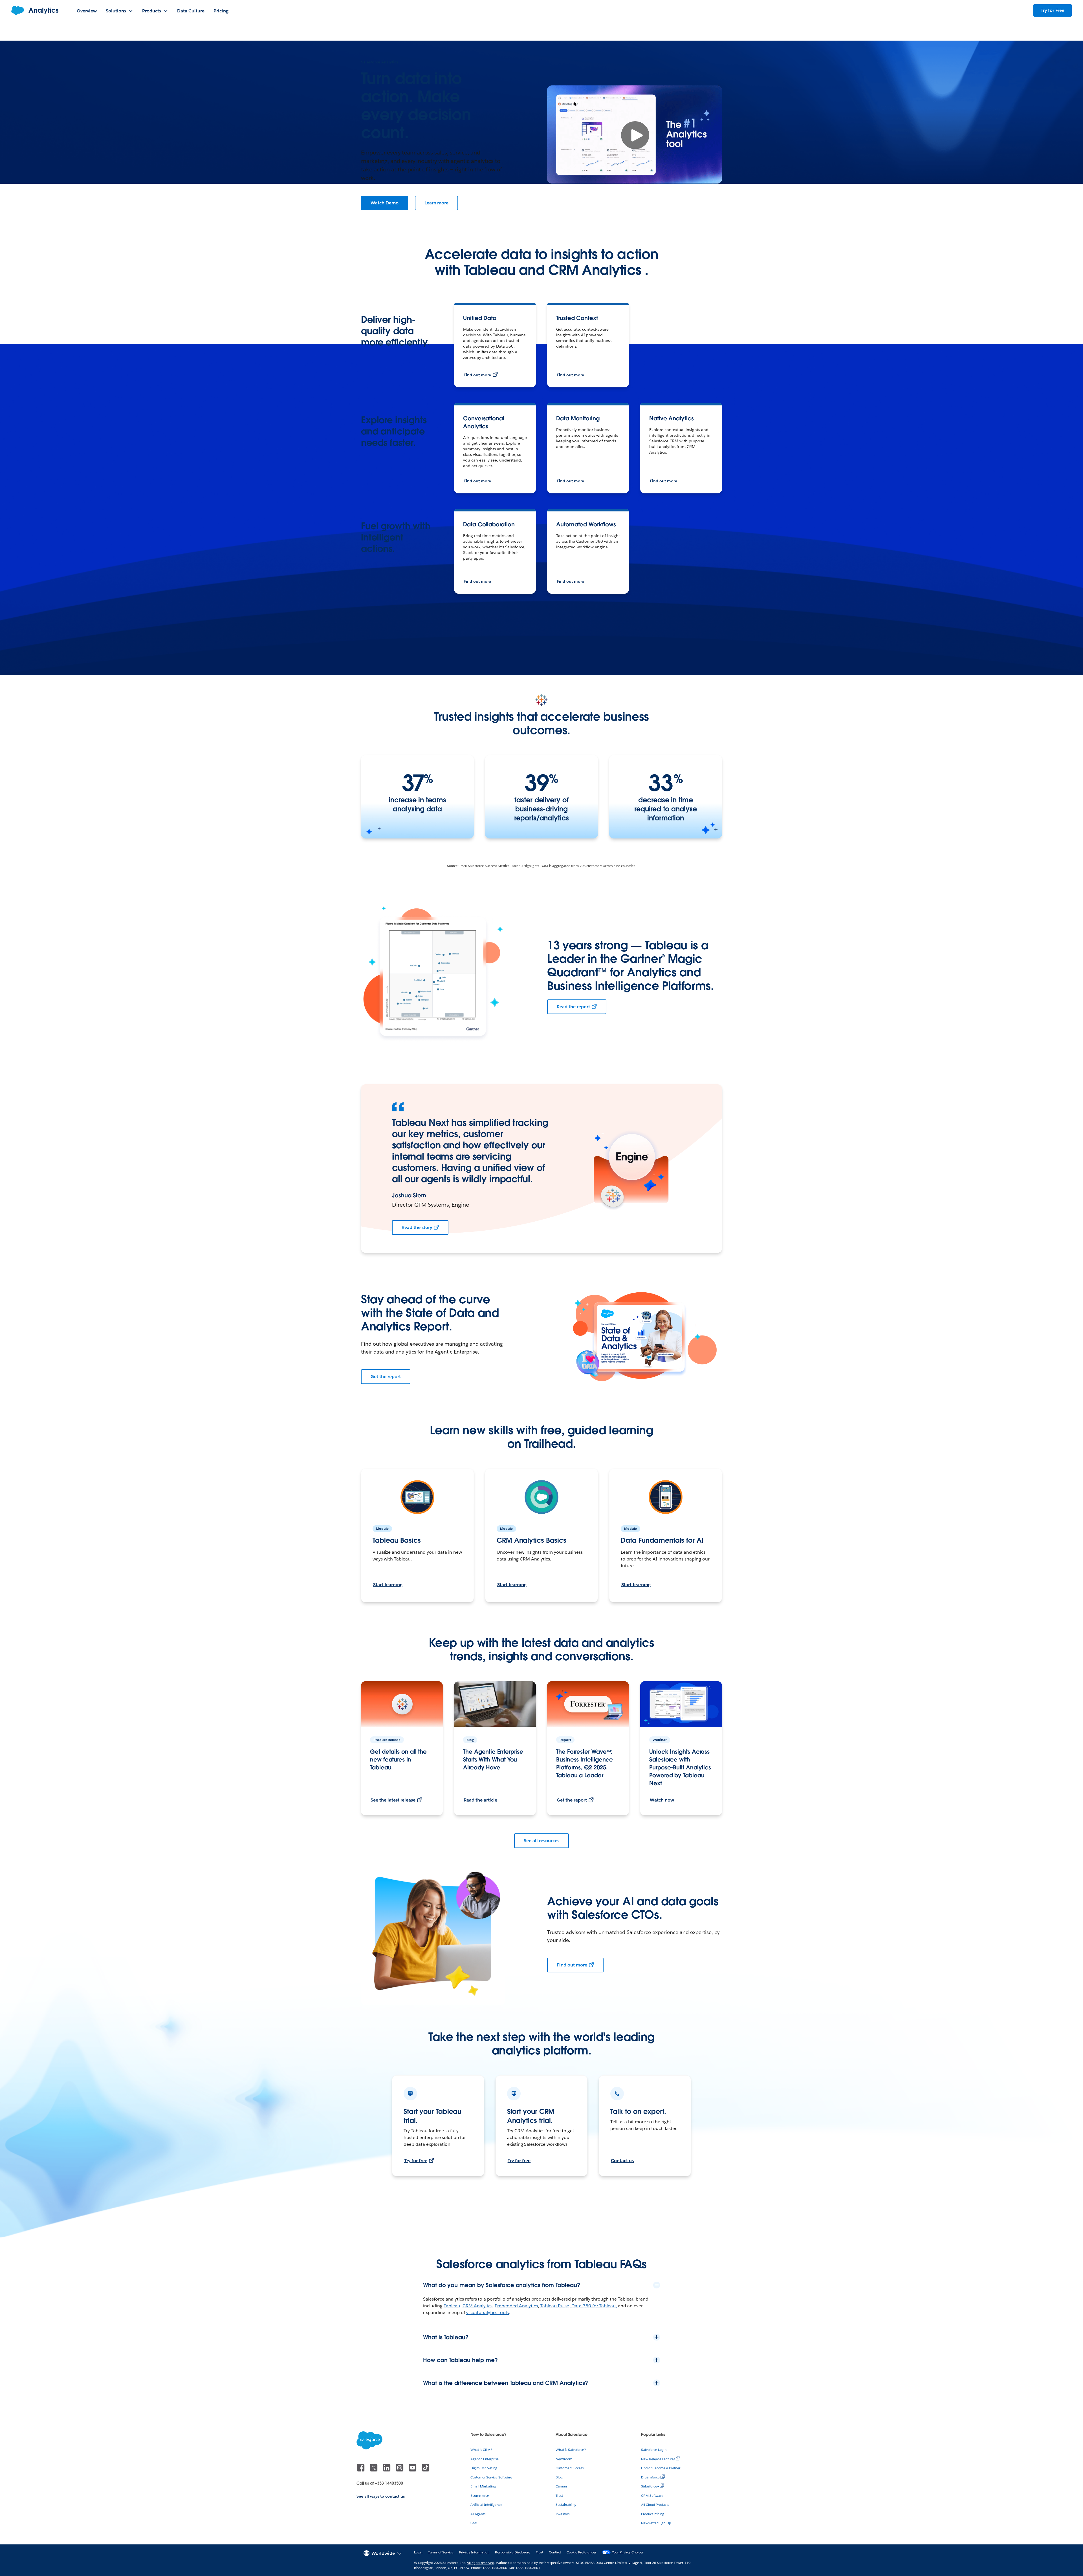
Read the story (417, 1227)
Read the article (480, 1800)
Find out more (477, 375)
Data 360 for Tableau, (594, 2306)
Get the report (386, 1377)
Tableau (452, 2306)
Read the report (573, 1007)
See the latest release (393, 1800)
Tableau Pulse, (556, 2306)
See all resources (541, 1841)
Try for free (416, 2161)
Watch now (662, 1800)
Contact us (622, 2161)
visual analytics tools (488, 2313)
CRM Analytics (478, 2306)
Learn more (437, 203)
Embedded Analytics (516, 2306)
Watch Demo (385, 203)
